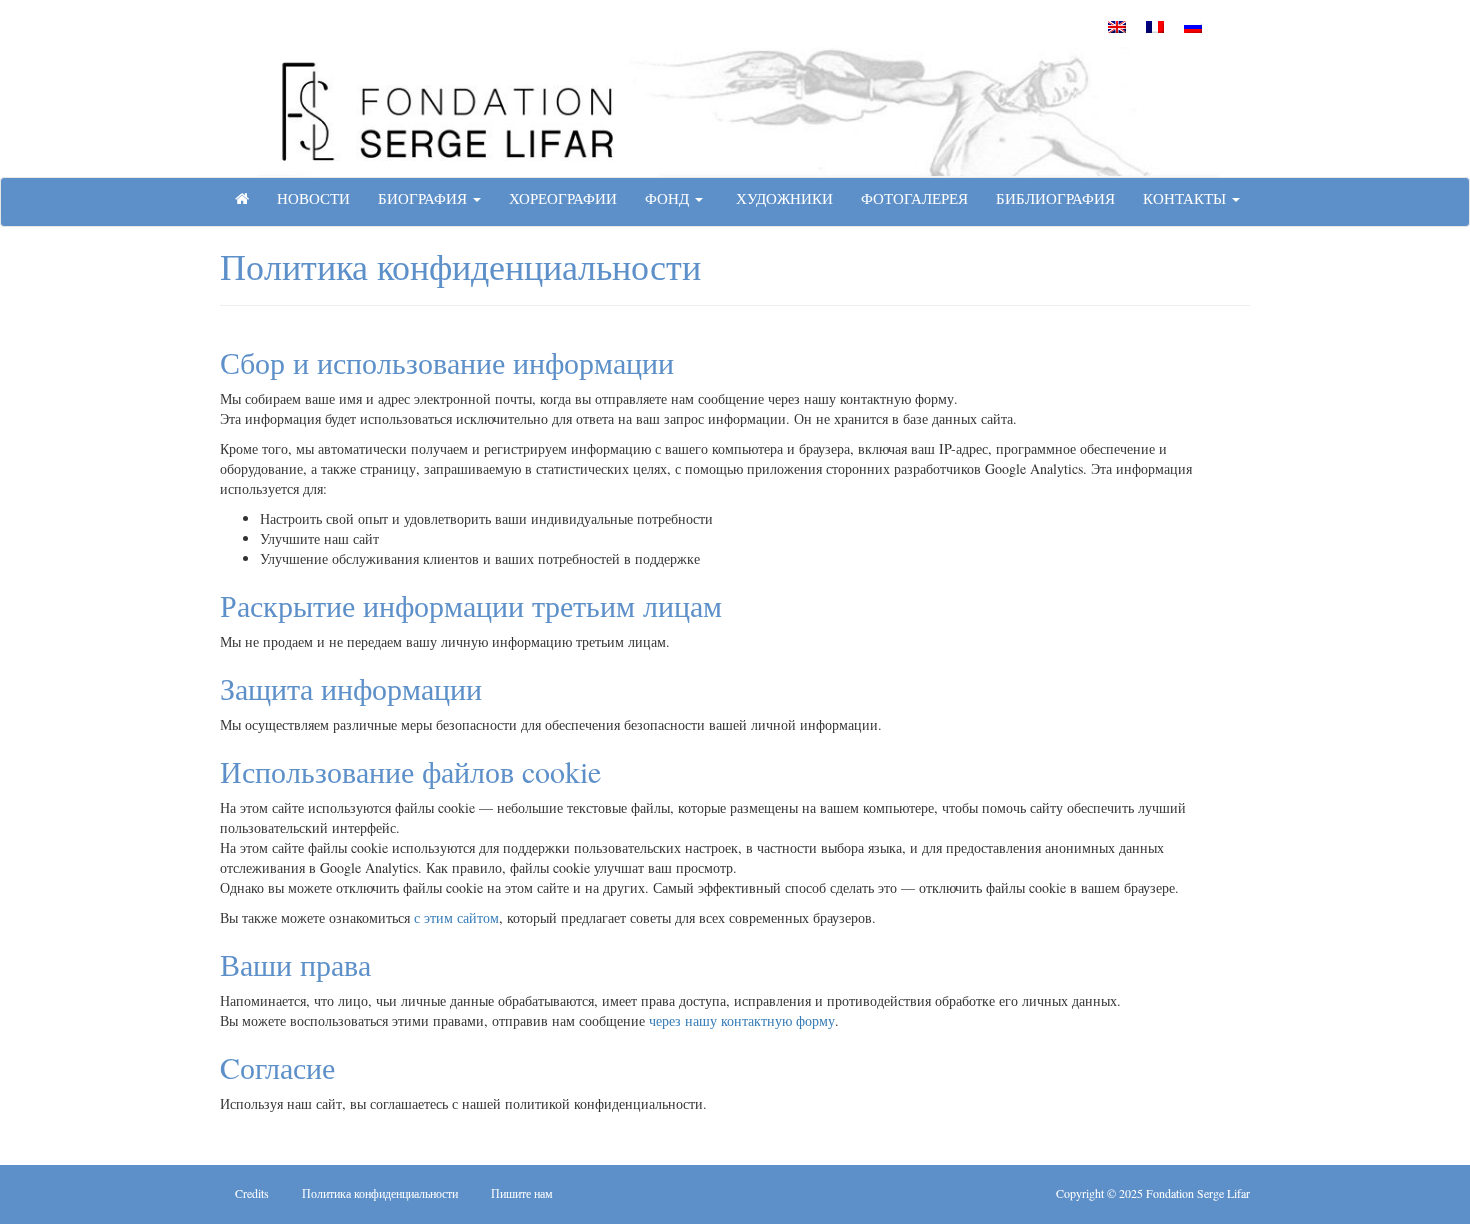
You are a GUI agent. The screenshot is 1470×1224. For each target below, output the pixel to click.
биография (424, 198)
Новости (313, 198)
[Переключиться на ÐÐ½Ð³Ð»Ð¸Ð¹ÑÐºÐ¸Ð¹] (1117, 26)
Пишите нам (522, 1193)
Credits (252, 1193)
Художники (782, 198)
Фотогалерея (914, 198)
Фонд (669, 198)
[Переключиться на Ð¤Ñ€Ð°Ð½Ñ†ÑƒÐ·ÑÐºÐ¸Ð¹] (1155, 26)
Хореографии (563, 198)
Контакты (1186, 198)
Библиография (1055, 198)
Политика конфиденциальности (380, 1193)
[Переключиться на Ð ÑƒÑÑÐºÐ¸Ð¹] (1193, 26)
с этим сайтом (456, 917)
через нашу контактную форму (742, 1020)
